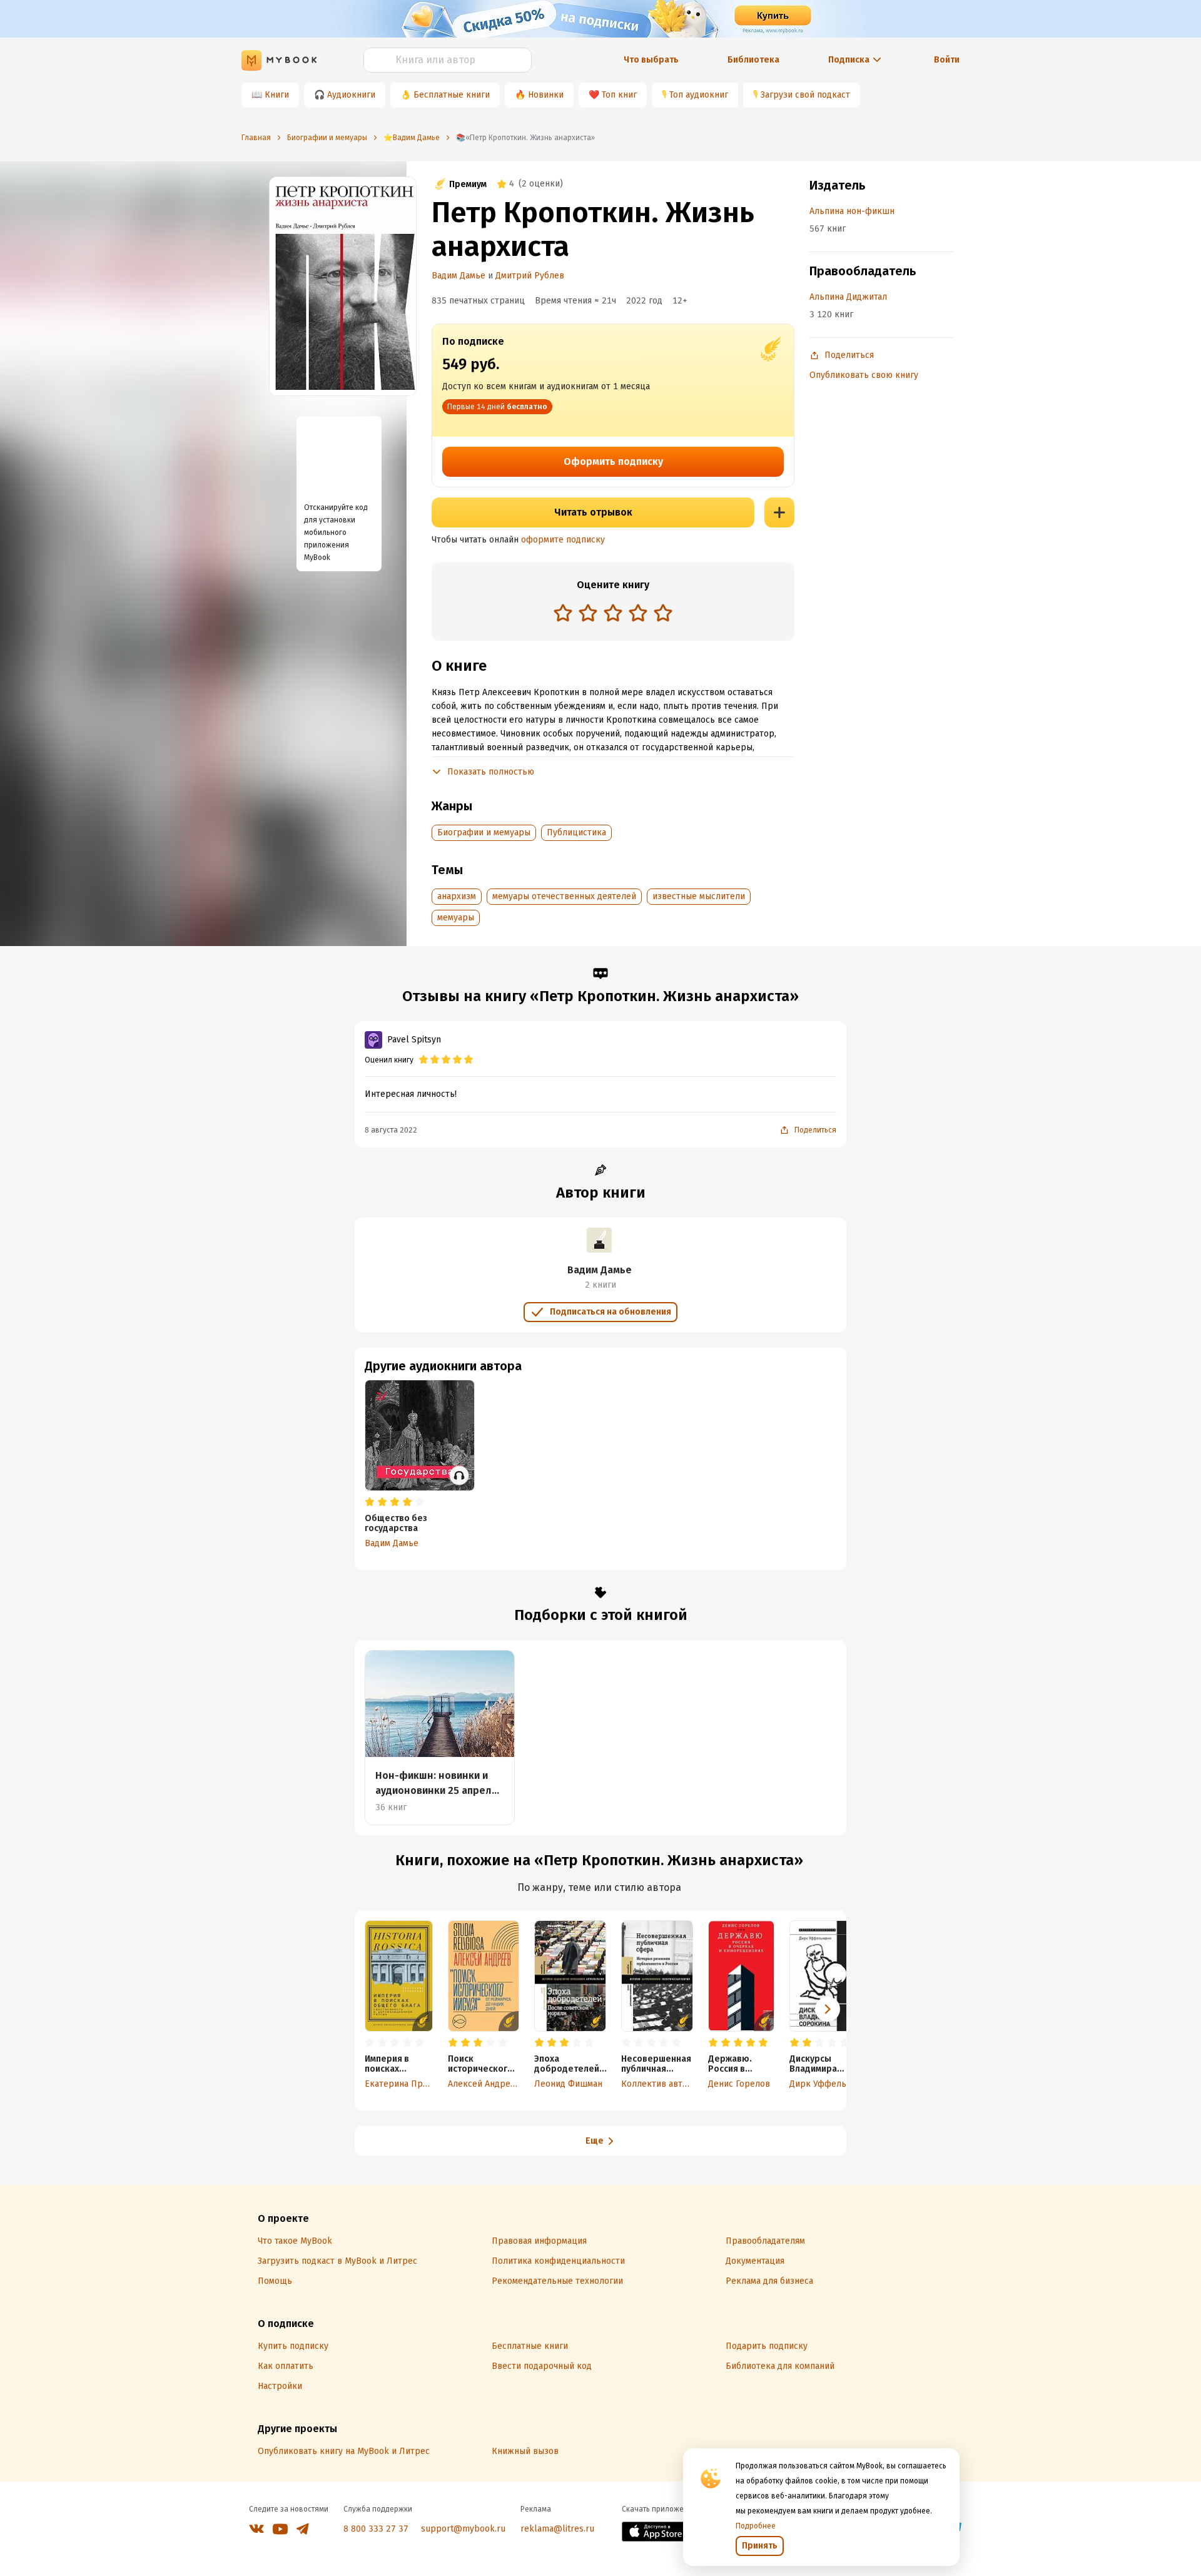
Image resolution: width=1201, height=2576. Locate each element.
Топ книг (619, 95)
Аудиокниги (351, 95)
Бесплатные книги (452, 95)
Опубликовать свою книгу (864, 375)
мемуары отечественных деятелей (564, 896)
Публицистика (576, 832)
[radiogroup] (613, 614)
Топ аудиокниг (699, 95)
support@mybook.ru (463, 2529)
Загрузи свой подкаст (805, 95)
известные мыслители (699, 896)
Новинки (546, 95)
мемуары (456, 918)
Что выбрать (651, 60)
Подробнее (756, 2526)
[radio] (563, 613)
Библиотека (753, 60)
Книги (277, 95)
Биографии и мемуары (484, 832)
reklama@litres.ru (557, 2529)
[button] (828, 2009)
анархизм (457, 896)
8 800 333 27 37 (376, 2529)
